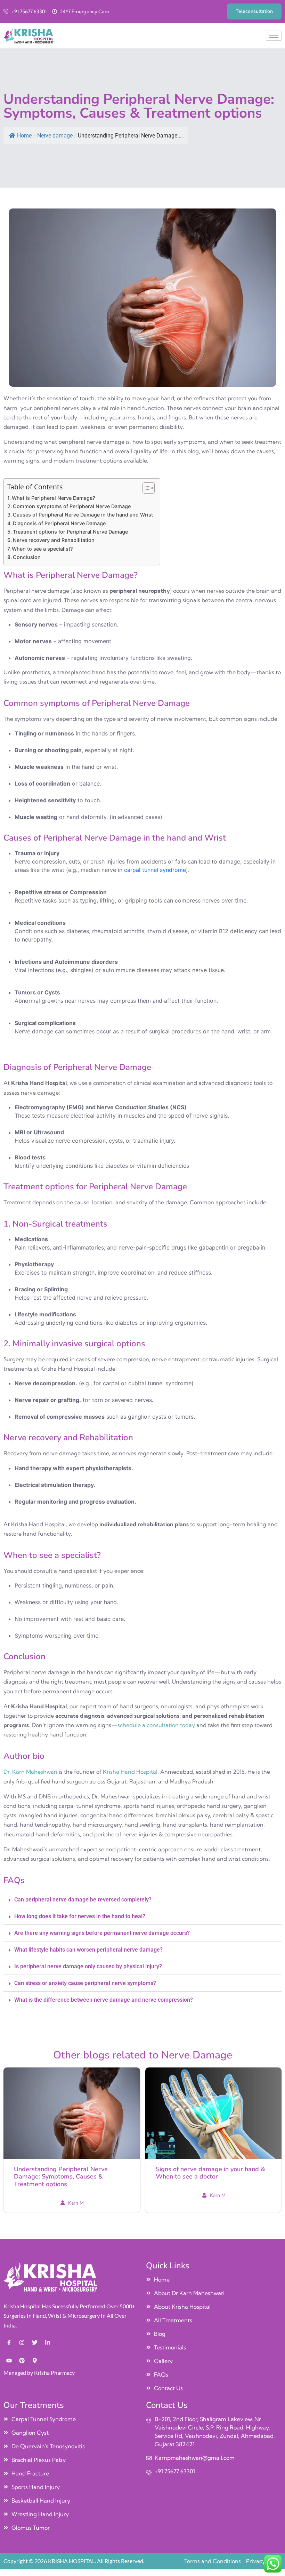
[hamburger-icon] (274, 36)
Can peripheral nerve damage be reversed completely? (83, 1900)
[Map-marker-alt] (35, 2361)
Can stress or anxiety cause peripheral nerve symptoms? (85, 1983)
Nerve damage (55, 136)
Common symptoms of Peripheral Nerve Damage (72, 506)
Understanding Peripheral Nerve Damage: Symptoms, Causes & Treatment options (61, 2177)
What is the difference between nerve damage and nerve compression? (104, 2000)
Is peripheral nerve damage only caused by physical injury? (88, 1966)
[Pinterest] (22, 2361)
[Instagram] (22, 2342)
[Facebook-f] (9, 2342)
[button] (142, 1900)
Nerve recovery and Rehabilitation (54, 540)
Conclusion (27, 557)
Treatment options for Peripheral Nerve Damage (70, 532)
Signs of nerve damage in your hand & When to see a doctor (210, 2173)
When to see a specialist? (42, 549)
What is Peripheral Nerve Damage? (54, 498)
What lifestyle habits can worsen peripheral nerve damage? (88, 1950)
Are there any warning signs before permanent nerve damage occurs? (102, 1933)
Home (24, 136)
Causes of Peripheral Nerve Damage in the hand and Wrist (83, 515)
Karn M (76, 2203)
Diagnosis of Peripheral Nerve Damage (59, 523)
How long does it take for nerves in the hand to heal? (80, 1916)
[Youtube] (9, 2361)
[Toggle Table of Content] (145, 488)
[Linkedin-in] (48, 2342)
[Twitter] (35, 2342)
